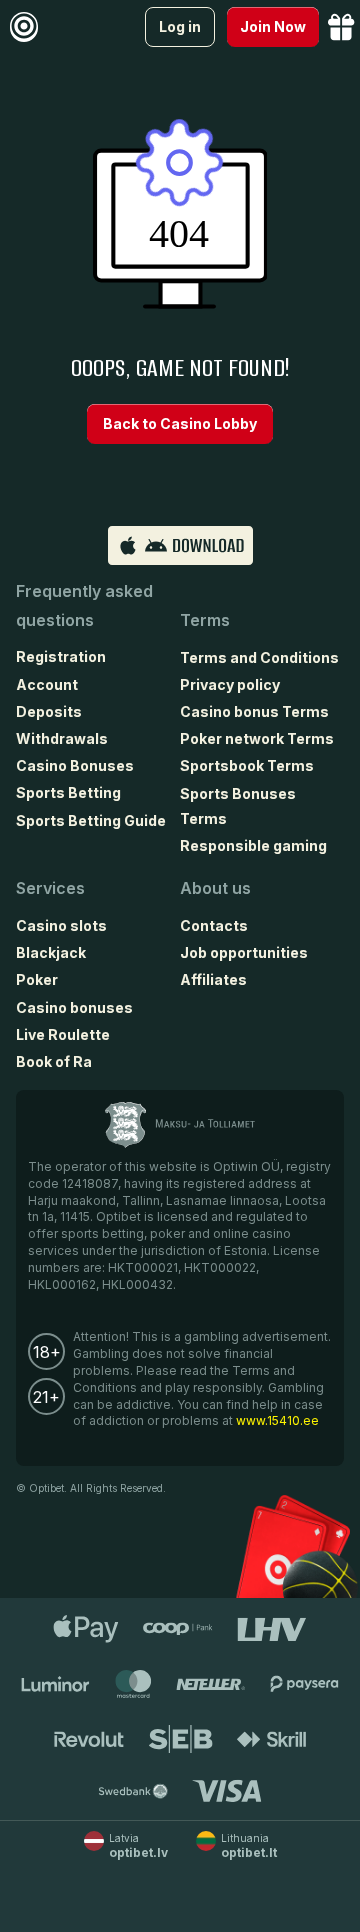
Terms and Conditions (259, 657)
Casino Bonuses (75, 765)
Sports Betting (68, 792)
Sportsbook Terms (247, 765)
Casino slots (61, 925)
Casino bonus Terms (254, 711)
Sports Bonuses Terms (238, 806)
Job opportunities (244, 952)
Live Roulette (63, 1034)
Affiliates (213, 979)
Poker (37, 979)
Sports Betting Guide (91, 820)
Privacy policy (230, 684)
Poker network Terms (257, 738)
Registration (61, 656)
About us (215, 888)
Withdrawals (62, 738)
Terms (205, 620)
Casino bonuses (74, 1007)
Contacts (214, 925)
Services (50, 888)
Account (47, 684)
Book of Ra (54, 1061)
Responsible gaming (253, 845)
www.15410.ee (277, 1420)
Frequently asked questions (84, 605)
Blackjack (51, 952)
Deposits (49, 711)
